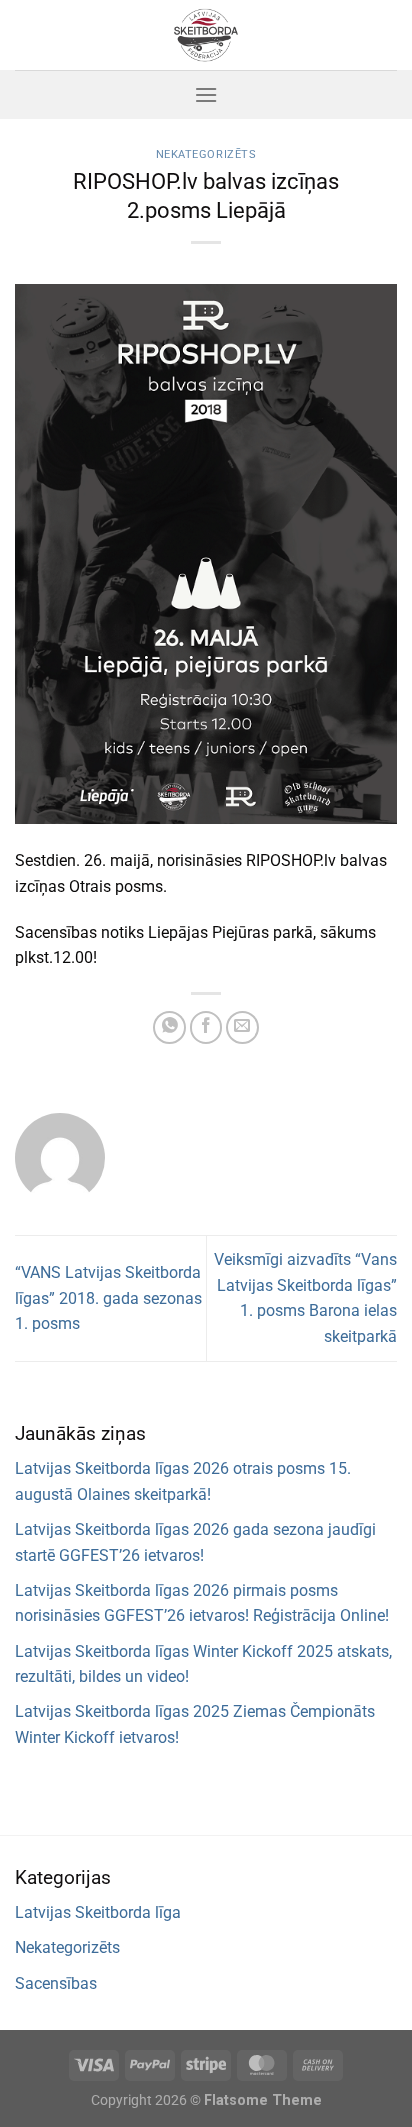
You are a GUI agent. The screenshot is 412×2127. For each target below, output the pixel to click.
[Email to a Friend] (242, 1027)
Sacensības (56, 1983)
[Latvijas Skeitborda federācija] (206, 35)
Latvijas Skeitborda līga (98, 1912)
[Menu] (206, 94)
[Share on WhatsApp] (169, 1027)
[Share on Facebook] (206, 1027)
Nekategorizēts (206, 154)
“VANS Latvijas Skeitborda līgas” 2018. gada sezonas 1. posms (108, 1298)
